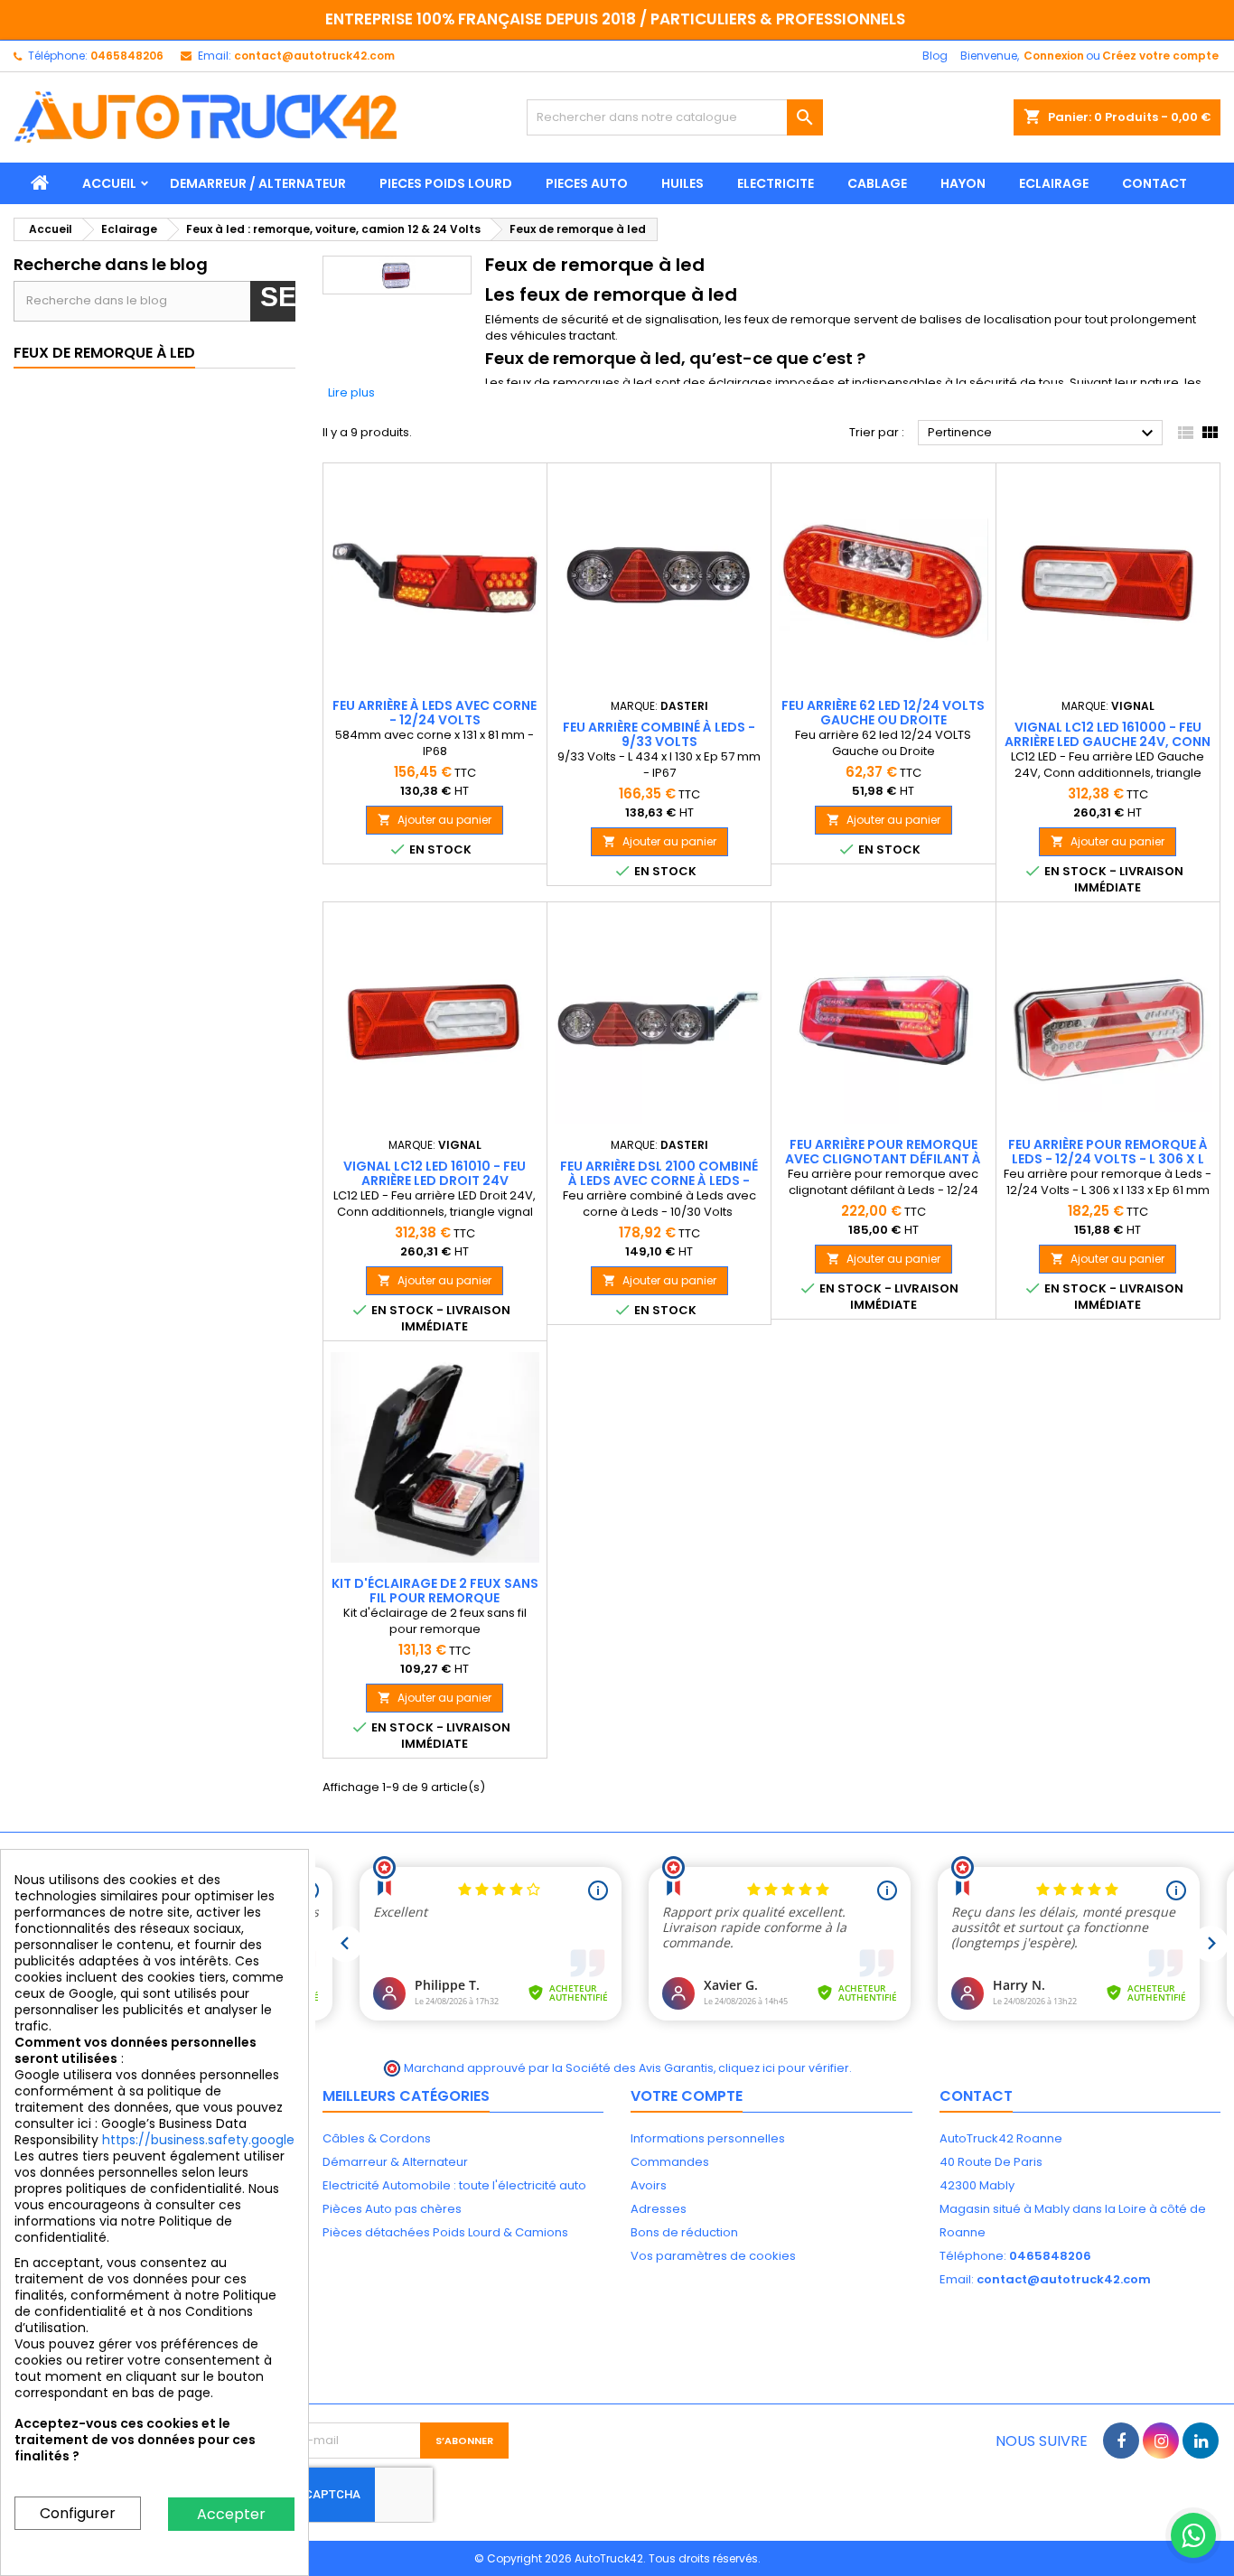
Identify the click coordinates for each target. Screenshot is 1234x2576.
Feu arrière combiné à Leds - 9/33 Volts (659, 734)
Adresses (659, 2209)
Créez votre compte (1160, 56)
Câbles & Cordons (377, 2138)
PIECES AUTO (587, 183)
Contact (976, 2096)
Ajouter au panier (435, 820)
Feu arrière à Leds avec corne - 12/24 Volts (435, 713)
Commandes (670, 2162)
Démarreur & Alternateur (395, 2162)
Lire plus (351, 392)
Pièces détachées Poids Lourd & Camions (445, 2232)
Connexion (1054, 56)
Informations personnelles (708, 2138)
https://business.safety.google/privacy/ (228, 2140)
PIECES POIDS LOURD (446, 183)
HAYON (963, 183)
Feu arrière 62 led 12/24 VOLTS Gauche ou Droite (883, 713)
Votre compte (687, 2096)
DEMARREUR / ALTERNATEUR (258, 183)
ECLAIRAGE (1054, 183)
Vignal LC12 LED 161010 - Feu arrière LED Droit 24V (435, 1173)
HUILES (682, 183)
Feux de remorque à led (104, 353)
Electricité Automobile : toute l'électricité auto (454, 2185)
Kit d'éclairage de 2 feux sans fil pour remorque (435, 1591)
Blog (935, 56)
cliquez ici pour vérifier (784, 2068)
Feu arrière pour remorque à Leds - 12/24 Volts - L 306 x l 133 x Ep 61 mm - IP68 (1108, 1159)
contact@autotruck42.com (314, 56)
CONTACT (1155, 183)
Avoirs (649, 2185)
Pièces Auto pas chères (392, 2209)
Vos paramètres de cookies (713, 2256)
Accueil (109, 183)
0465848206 (127, 56)
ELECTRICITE (776, 183)
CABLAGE (877, 183)
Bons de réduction (684, 2232)
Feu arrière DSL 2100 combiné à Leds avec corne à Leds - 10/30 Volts (659, 1181)
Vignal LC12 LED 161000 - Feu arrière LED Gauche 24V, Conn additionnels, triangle (1108, 742)
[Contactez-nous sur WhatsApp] (1193, 2535)
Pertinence (1043, 434)
